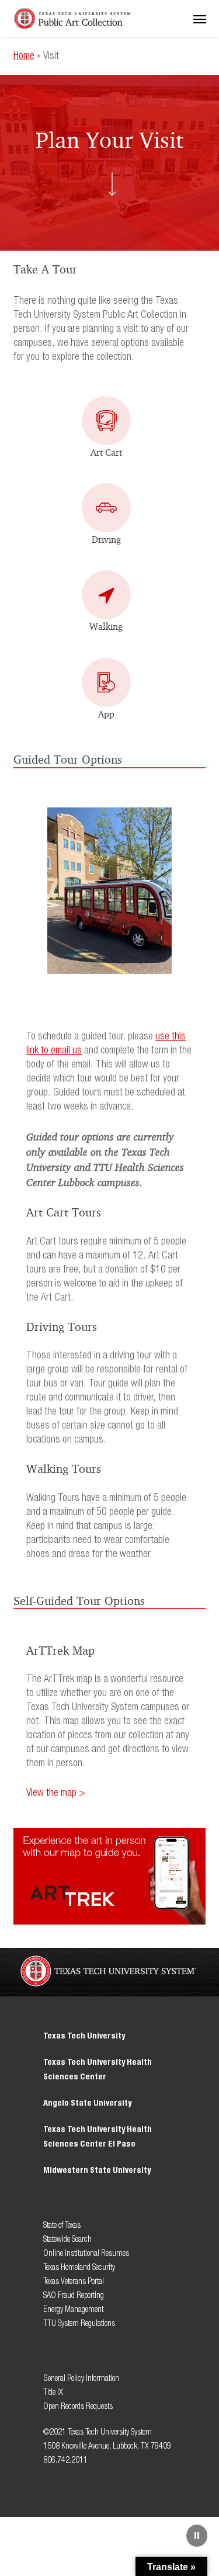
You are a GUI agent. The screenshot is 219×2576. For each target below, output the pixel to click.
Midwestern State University (97, 2170)
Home (24, 56)
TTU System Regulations (79, 2323)
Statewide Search (67, 2239)
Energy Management (73, 2309)
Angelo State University (87, 2103)
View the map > (56, 1793)
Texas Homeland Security (79, 2267)
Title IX (54, 2392)
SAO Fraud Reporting (74, 2295)
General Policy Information (81, 2378)
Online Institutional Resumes (86, 2253)
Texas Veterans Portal (74, 2281)
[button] (200, 19)
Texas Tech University (84, 2036)
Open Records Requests (78, 2406)
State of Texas (62, 2225)
